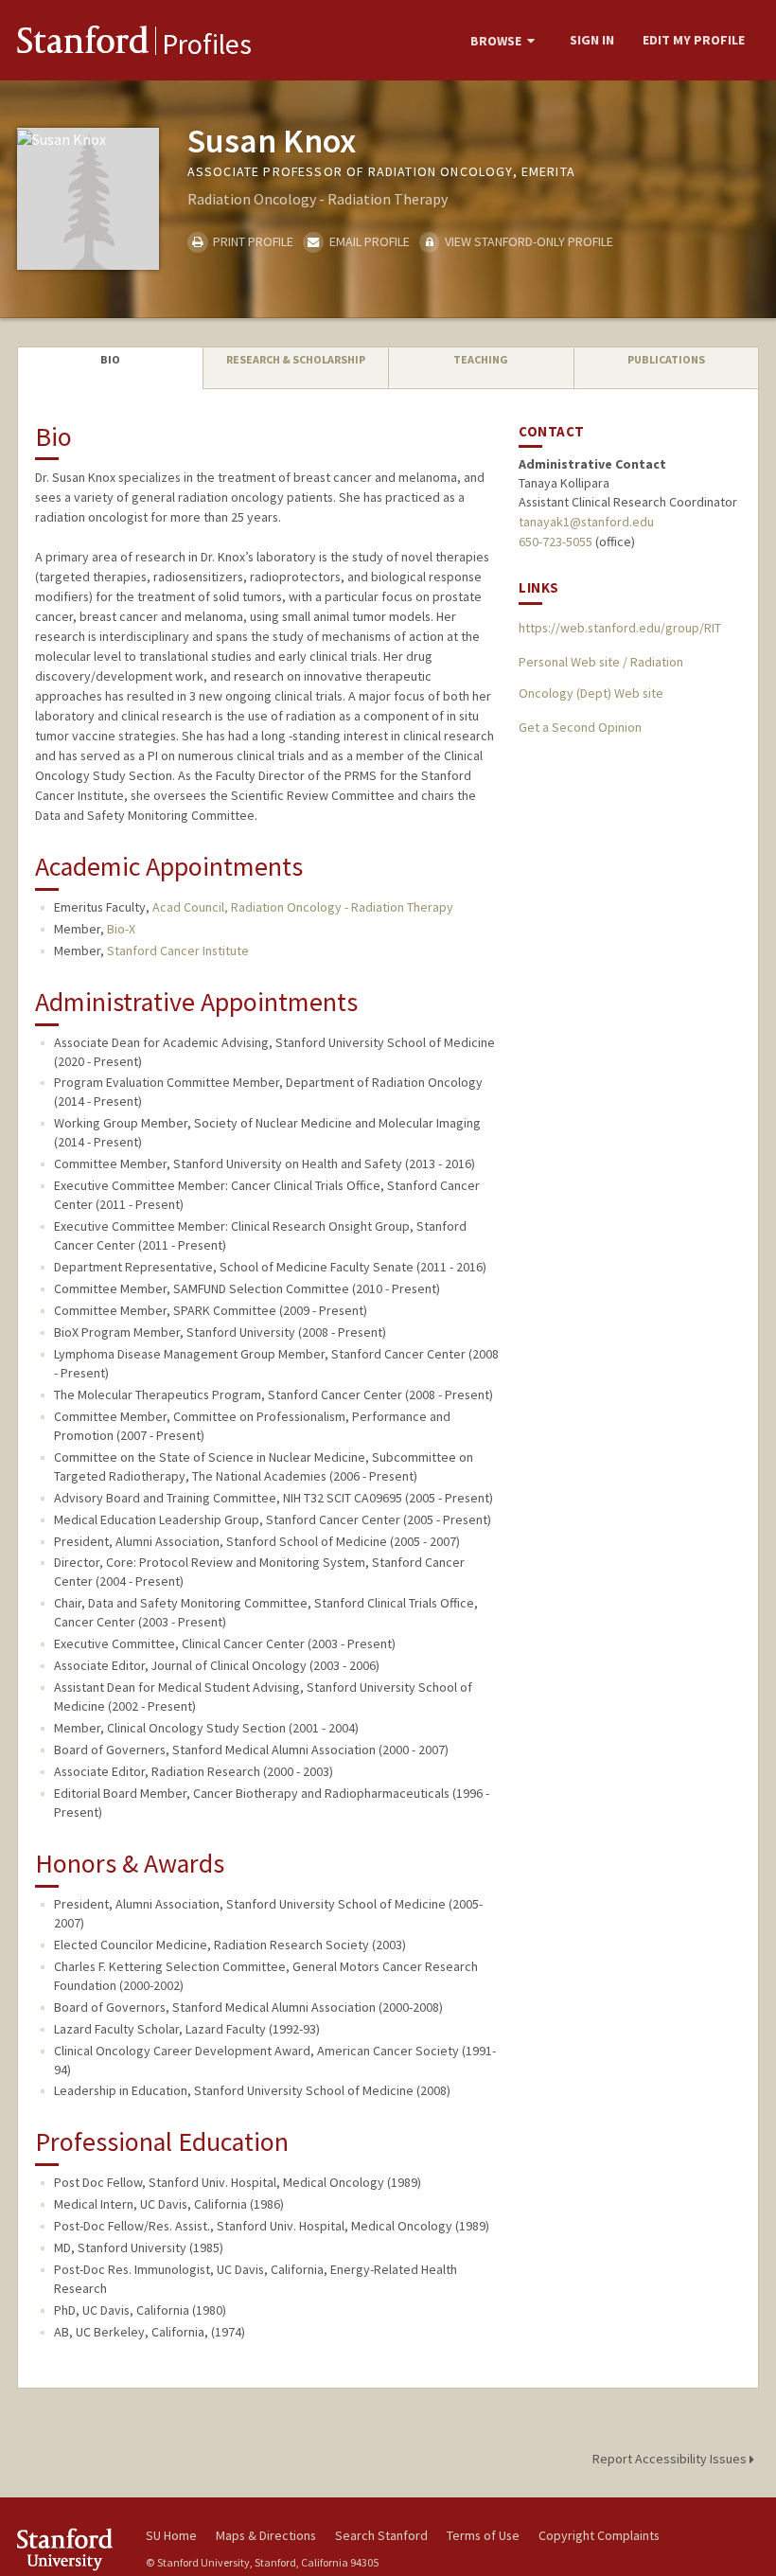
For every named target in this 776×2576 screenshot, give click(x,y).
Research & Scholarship (296, 359)
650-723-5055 (556, 542)
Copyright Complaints (599, 2535)
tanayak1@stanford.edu (586, 522)
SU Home (171, 2535)
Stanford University (70, 2549)
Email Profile (368, 241)
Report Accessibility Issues (671, 2459)
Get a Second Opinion (580, 727)
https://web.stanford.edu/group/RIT (620, 628)
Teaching (481, 359)
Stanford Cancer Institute (178, 950)
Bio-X (121, 929)
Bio (110, 359)
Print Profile (252, 241)
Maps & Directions (266, 2535)
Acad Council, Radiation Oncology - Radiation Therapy (303, 907)
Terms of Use (483, 2535)
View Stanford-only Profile (528, 241)
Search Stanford (381, 2535)
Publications (666, 359)
